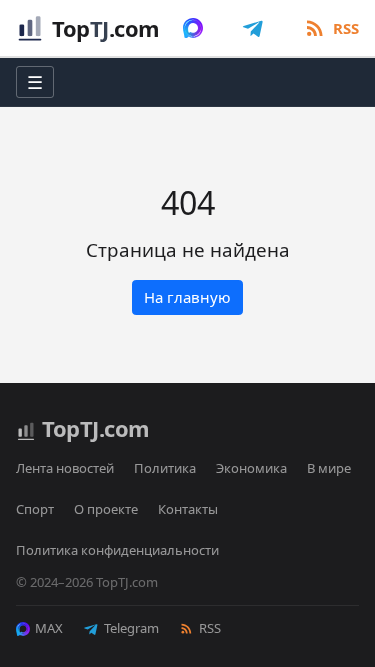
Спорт (35, 509)
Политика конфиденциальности (117, 550)
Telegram (131, 628)
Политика (165, 468)
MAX (49, 628)
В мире (329, 468)
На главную (187, 297)
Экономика (251, 468)
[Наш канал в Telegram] (253, 28)
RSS (210, 628)
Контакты (188, 509)
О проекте (106, 509)
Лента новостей (65, 468)
